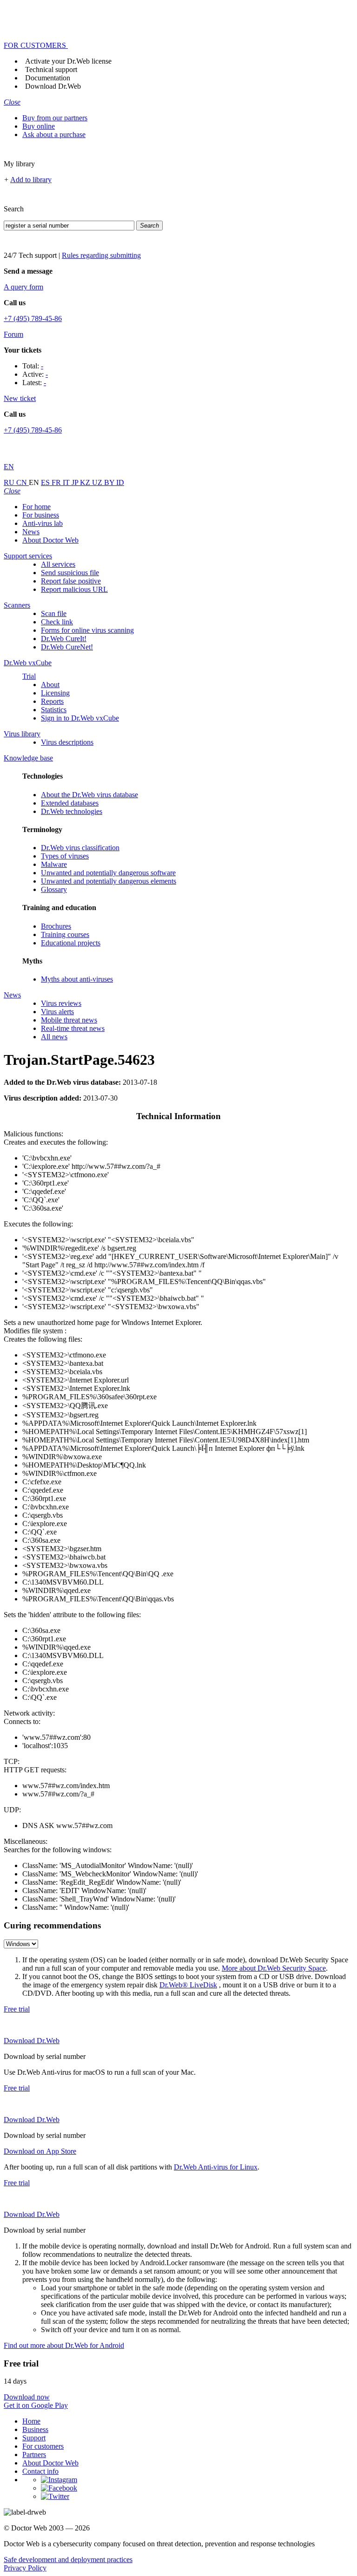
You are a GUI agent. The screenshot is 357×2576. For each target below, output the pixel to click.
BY (110, 482)
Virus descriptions (67, 742)
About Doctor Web (50, 540)
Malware (54, 864)
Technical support (51, 69)
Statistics (54, 710)
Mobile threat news (69, 1020)
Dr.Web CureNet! (67, 647)
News (31, 532)
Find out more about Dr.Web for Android (64, 2345)
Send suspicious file (70, 573)
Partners (34, 2455)
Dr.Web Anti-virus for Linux (216, 2167)
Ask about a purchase (54, 134)
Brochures (56, 926)
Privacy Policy (25, 2568)
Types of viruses (65, 856)
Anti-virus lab (43, 523)
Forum (13, 334)
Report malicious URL (74, 589)
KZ (86, 482)
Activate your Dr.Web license (68, 61)
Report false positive (71, 581)
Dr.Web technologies (72, 811)
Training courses (65, 934)
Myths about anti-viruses (77, 979)
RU (10, 482)
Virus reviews (61, 1003)
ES (46, 482)
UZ (98, 482)
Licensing (55, 693)
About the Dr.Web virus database (89, 795)
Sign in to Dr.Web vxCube (80, 718)
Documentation (48, 78)
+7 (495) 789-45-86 (33, 318)
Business (35, 2429)
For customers (43, 2446)
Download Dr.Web (53, 86)
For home (36, 507)
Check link (57, 622)
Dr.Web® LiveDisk (188, 1985)
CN (23, 482)
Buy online (39, 126)
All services (58, 564)
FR (57, 482)
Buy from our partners (55, 118)
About (50, 685)
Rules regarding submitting (101, 255)
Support (34, 2438)
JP (76, 482)
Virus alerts (57, 1012)
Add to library (31, 180)
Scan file (54, 613)
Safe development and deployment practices (68, 2560)
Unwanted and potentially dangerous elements (109, 881)
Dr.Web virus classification (80, 848)
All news (54, 1037)
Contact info (40, 2471)
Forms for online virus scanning (87, 630)
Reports (52, 701)
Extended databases (70, 803)
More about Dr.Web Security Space (274, 1968)
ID (120, 482)
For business (41, 515)
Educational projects (71, 943)
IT (67, 482)
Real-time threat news (73, 1028)
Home (31, 2421)
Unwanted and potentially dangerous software (108, 873)
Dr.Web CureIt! (64, 639)
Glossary (54, 889)
